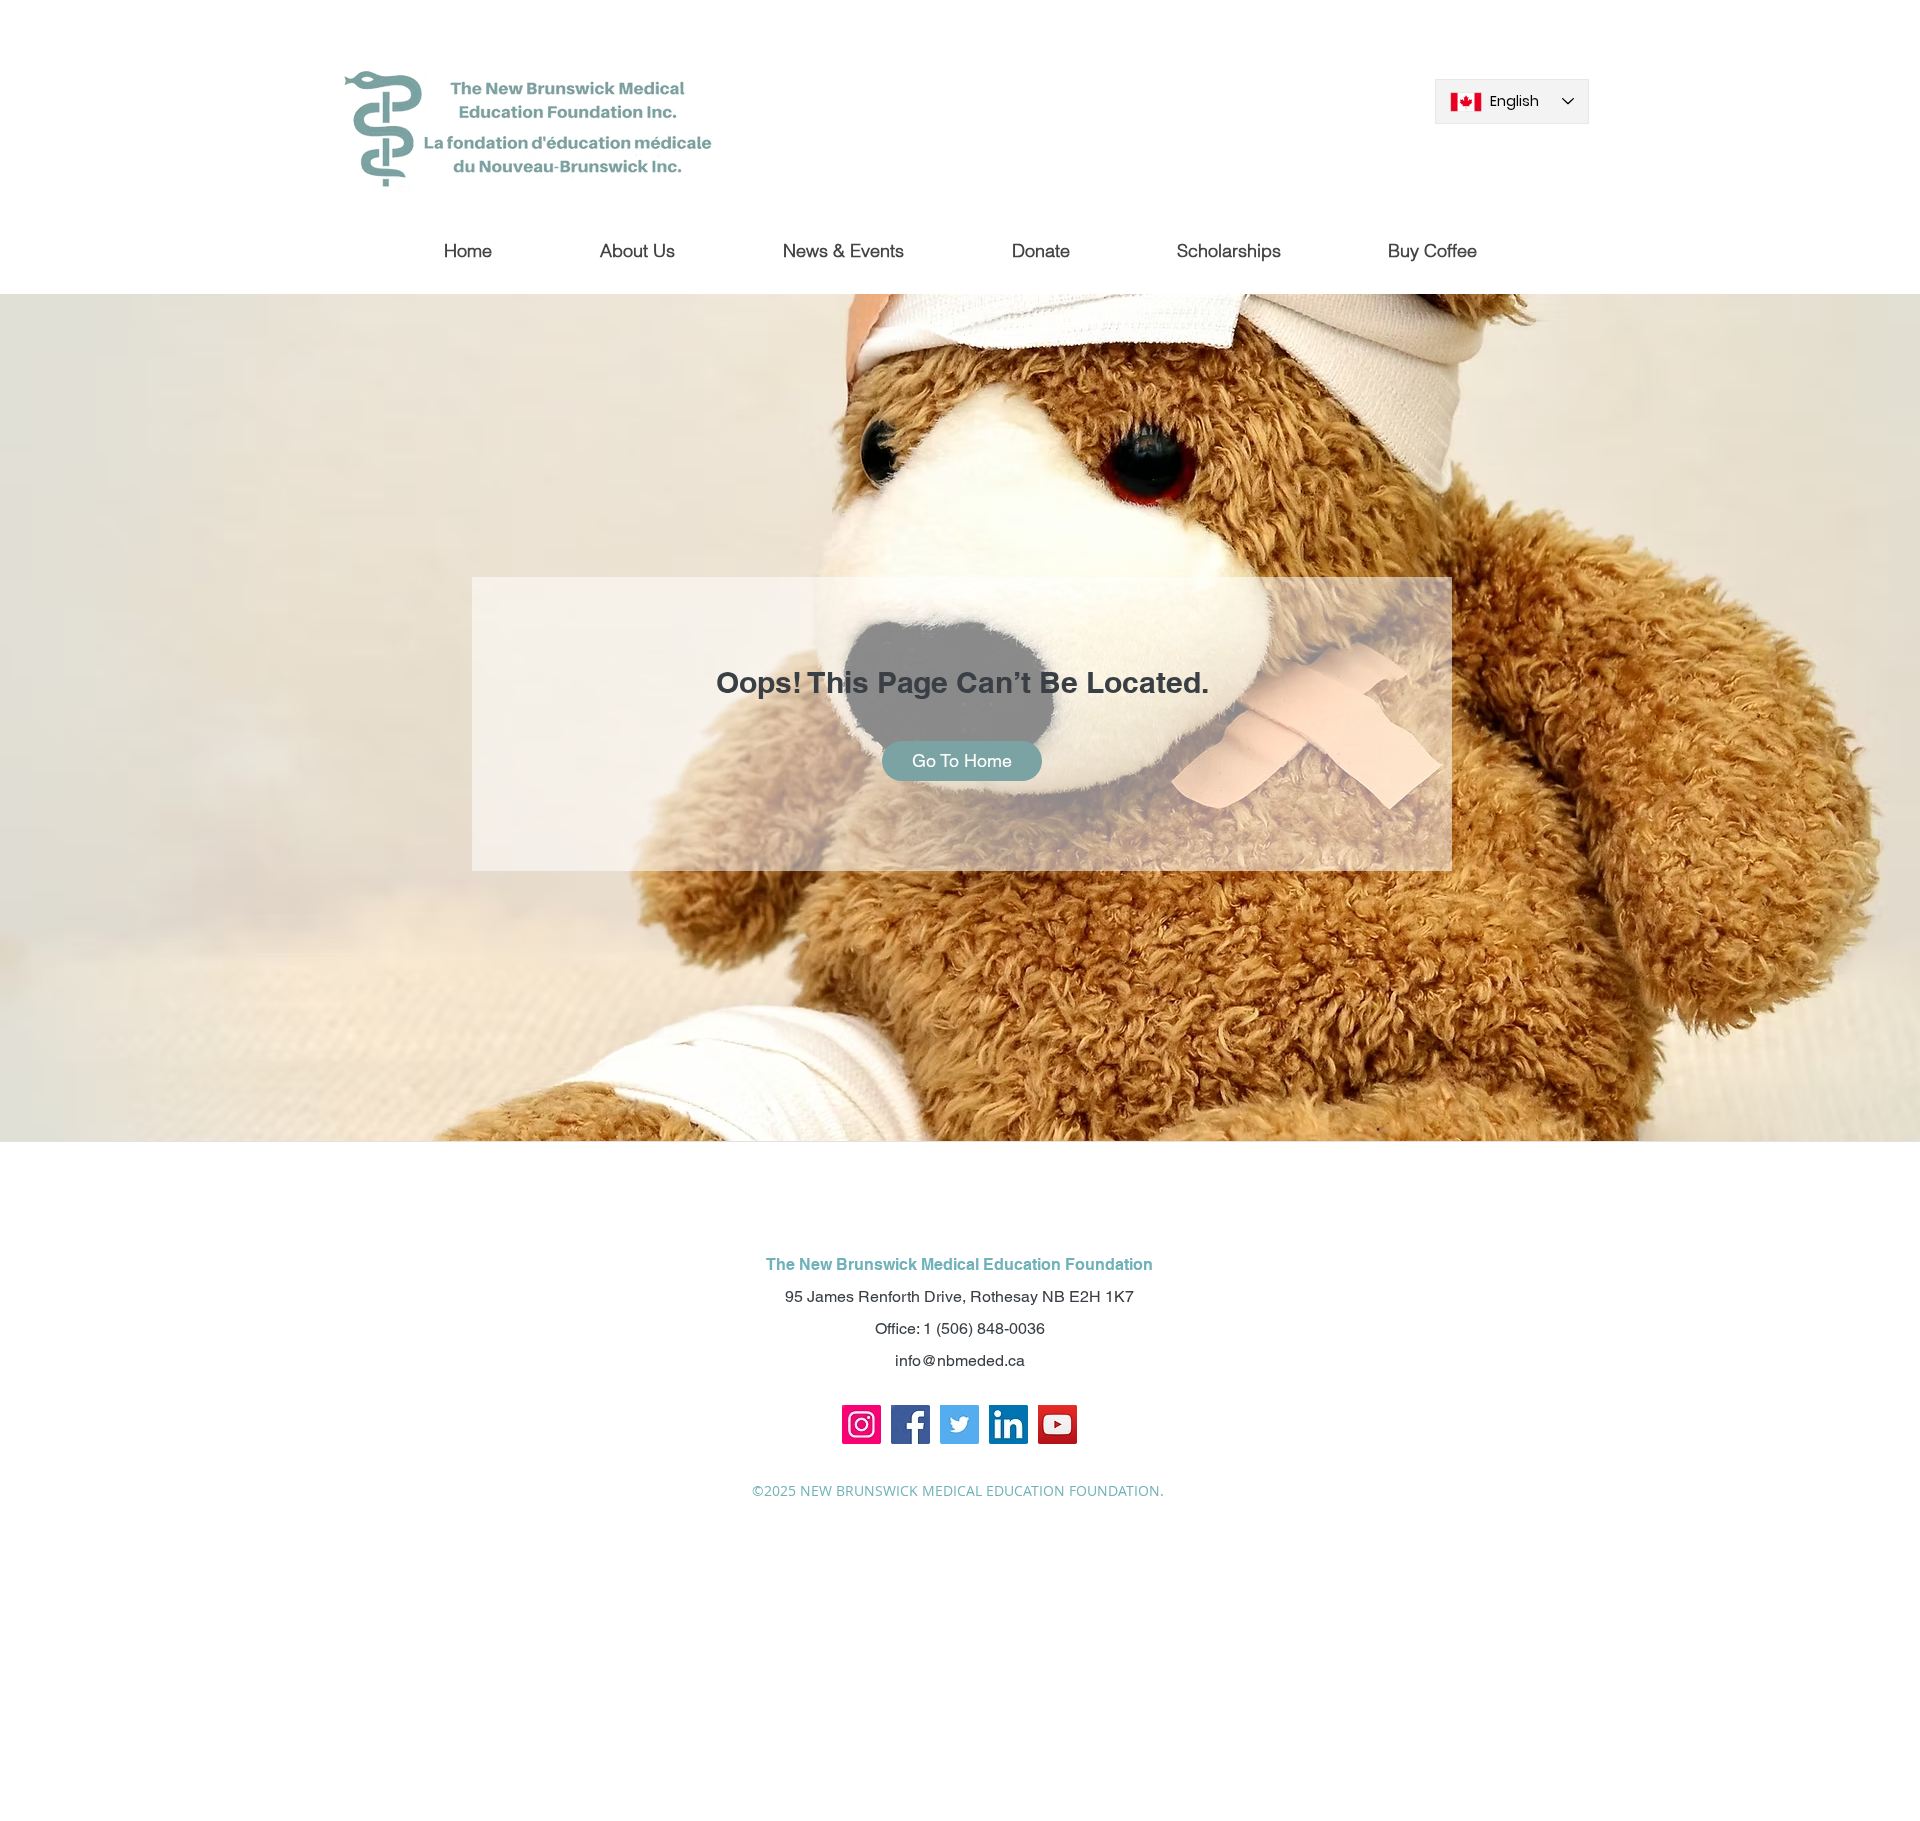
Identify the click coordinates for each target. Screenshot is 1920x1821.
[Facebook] (910, 1424)
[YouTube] (1057, 1424)
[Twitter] (959, 1424)
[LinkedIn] (1008, 1424)
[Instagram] (861, 1424)
